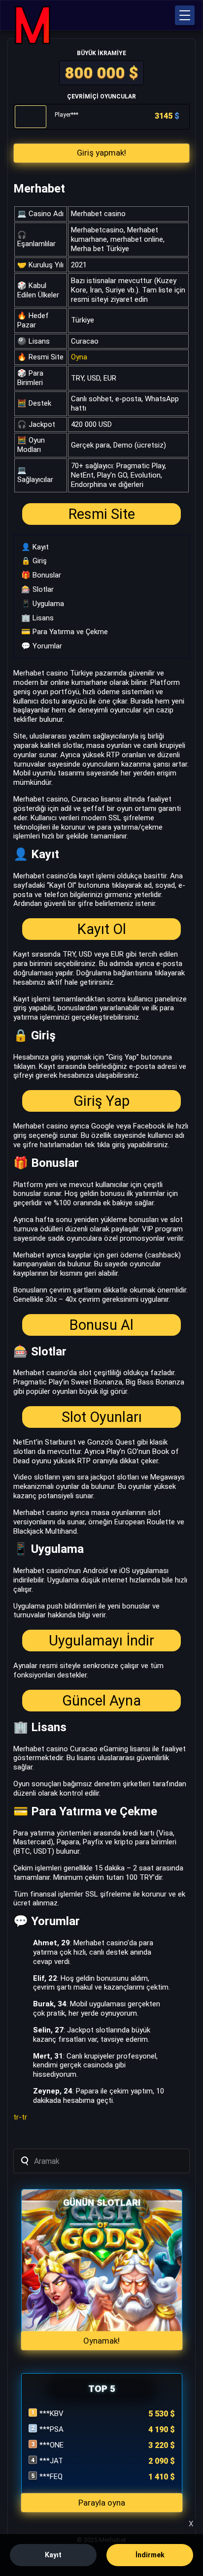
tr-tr (20, 2117)
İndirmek (150, 2555)
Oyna (79, 357)
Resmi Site (102, 514)
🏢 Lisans (37, 618)
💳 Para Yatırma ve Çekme (65, 632)
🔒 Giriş (34, 561)
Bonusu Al (101, 1325)
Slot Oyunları (102, 1417)
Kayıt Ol (102, 929)
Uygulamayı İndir (101, 1641)
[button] (185, 15)
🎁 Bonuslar (41, 575)
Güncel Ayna (101, 1701)
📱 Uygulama (43, 604)
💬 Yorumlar (42, 646)
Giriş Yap (101, 1101)
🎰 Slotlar (37, 589)
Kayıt (53, 2555)
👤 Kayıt (35, 547)
